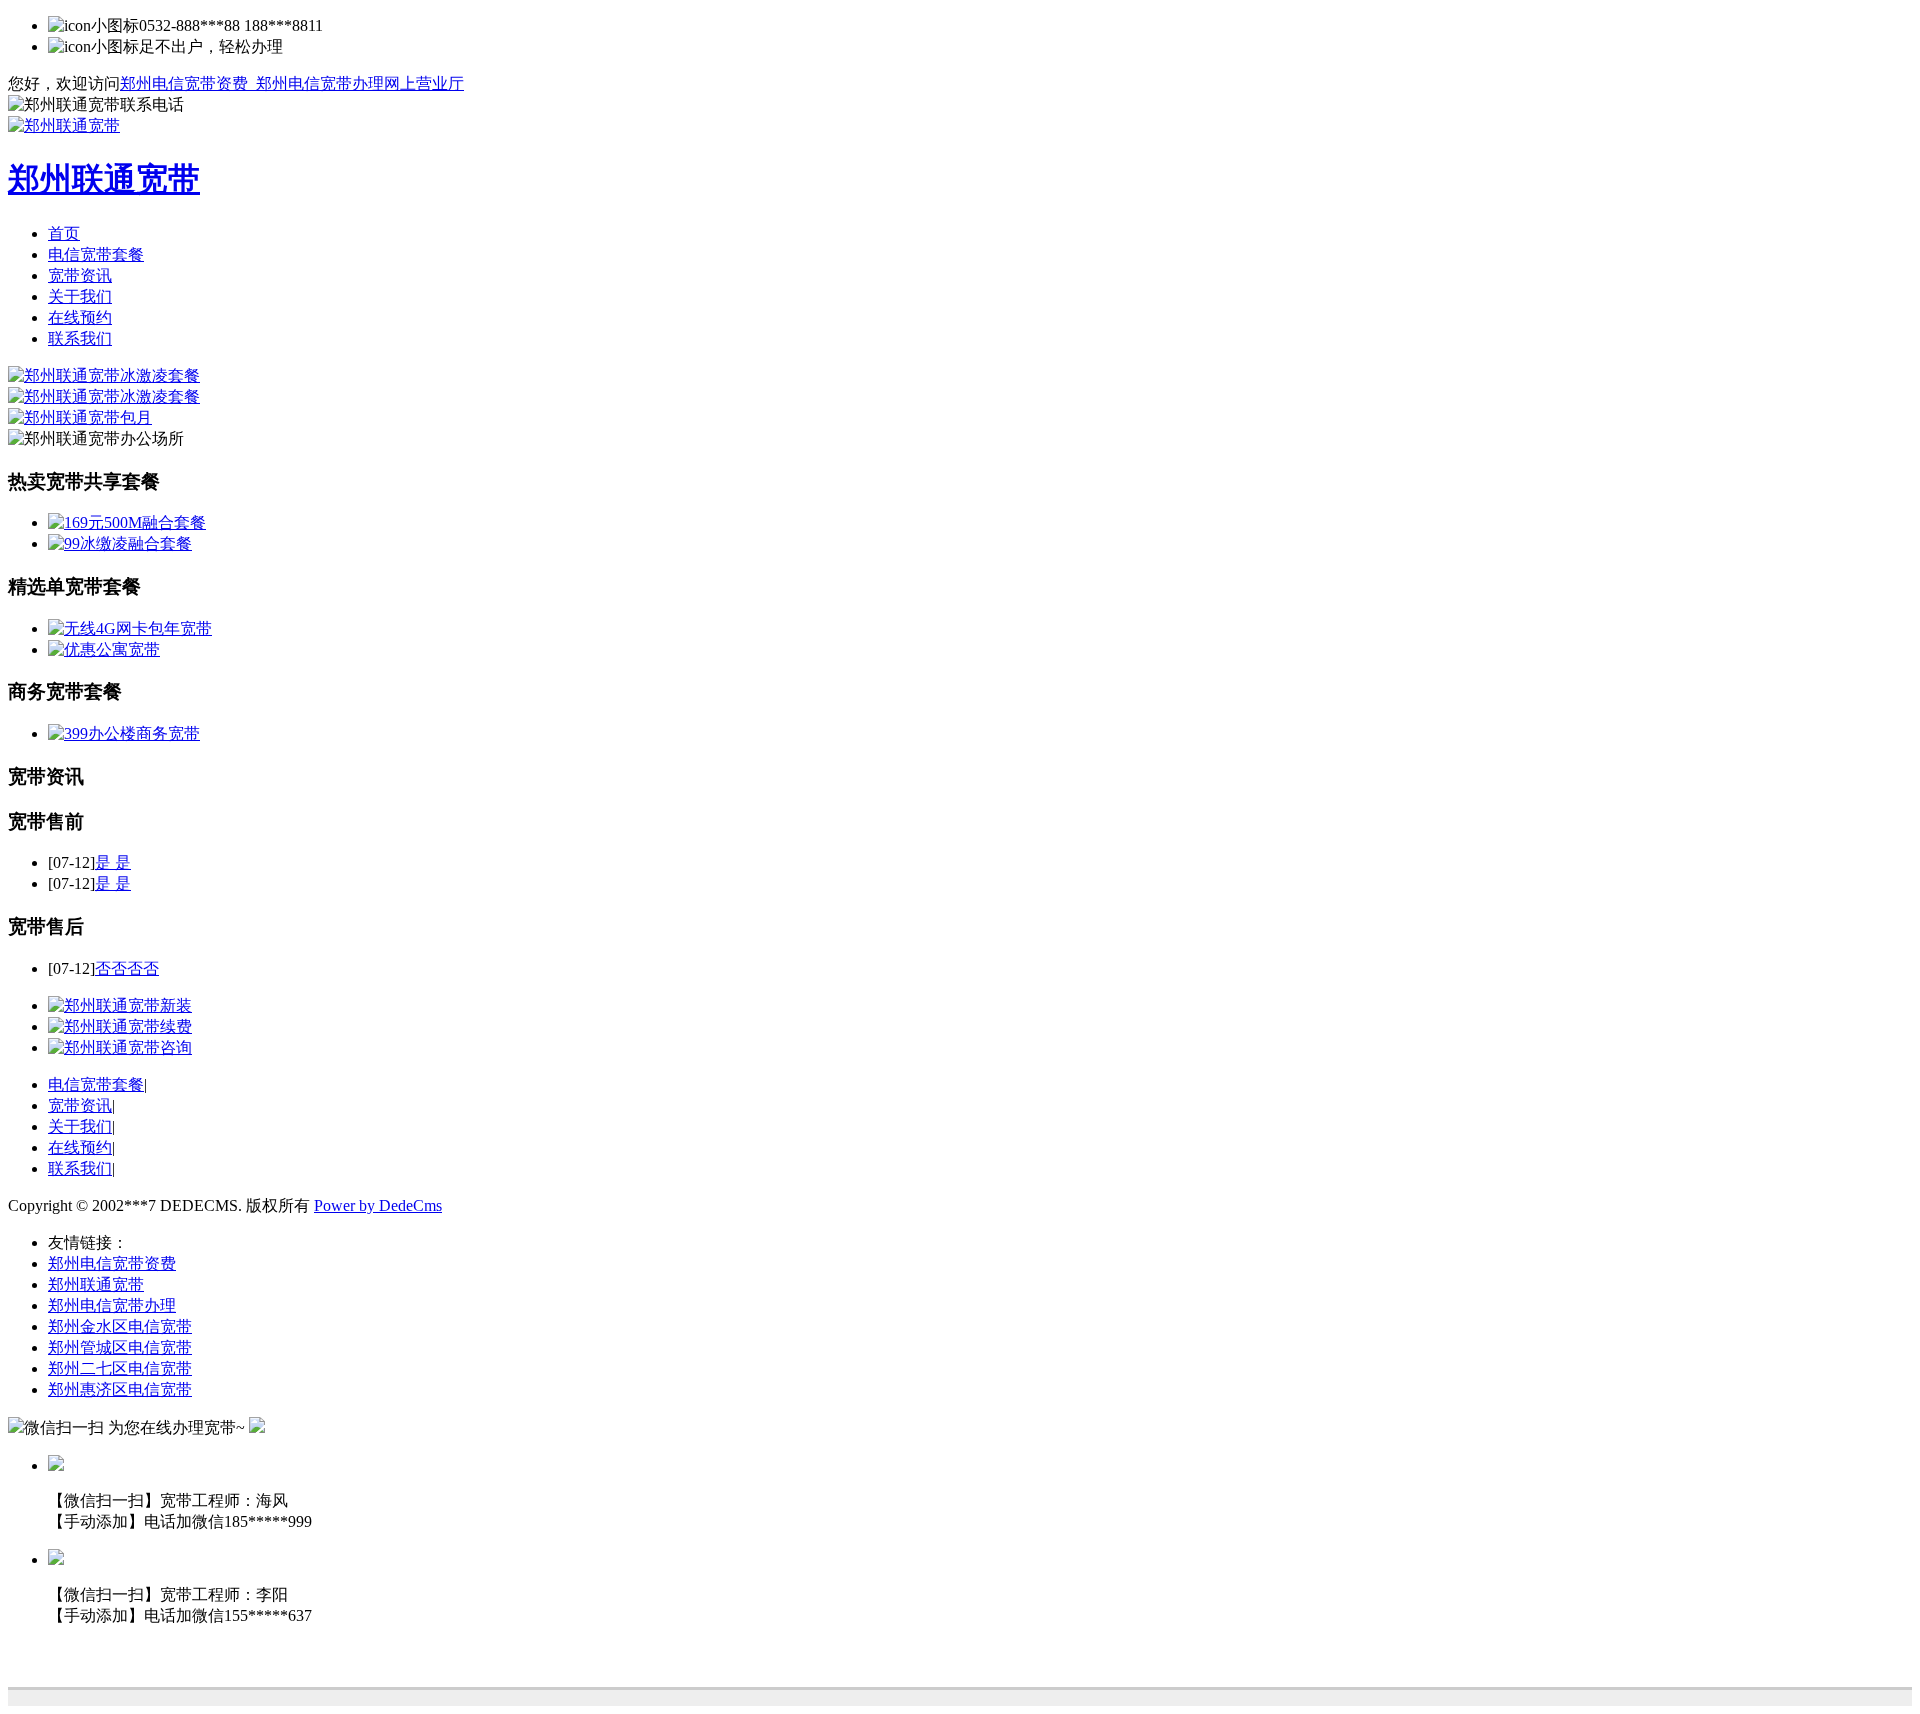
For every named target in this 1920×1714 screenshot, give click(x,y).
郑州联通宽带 (96, 1284)
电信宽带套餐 (96, 254)
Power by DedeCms (378, 1205)
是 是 (113, 862)
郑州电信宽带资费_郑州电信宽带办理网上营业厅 (292, 83)
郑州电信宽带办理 (112, 1305)
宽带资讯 (80, 275)
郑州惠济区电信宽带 (120, 1389)
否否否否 (127, 968)
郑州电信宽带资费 (112, 1263)
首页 (64, 233)
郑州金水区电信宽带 (120, 1326)
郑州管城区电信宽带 (120, 1347)
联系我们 (80, 338)
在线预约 (80, 317)
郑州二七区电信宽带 (120, 1368)
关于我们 (80, 296)
